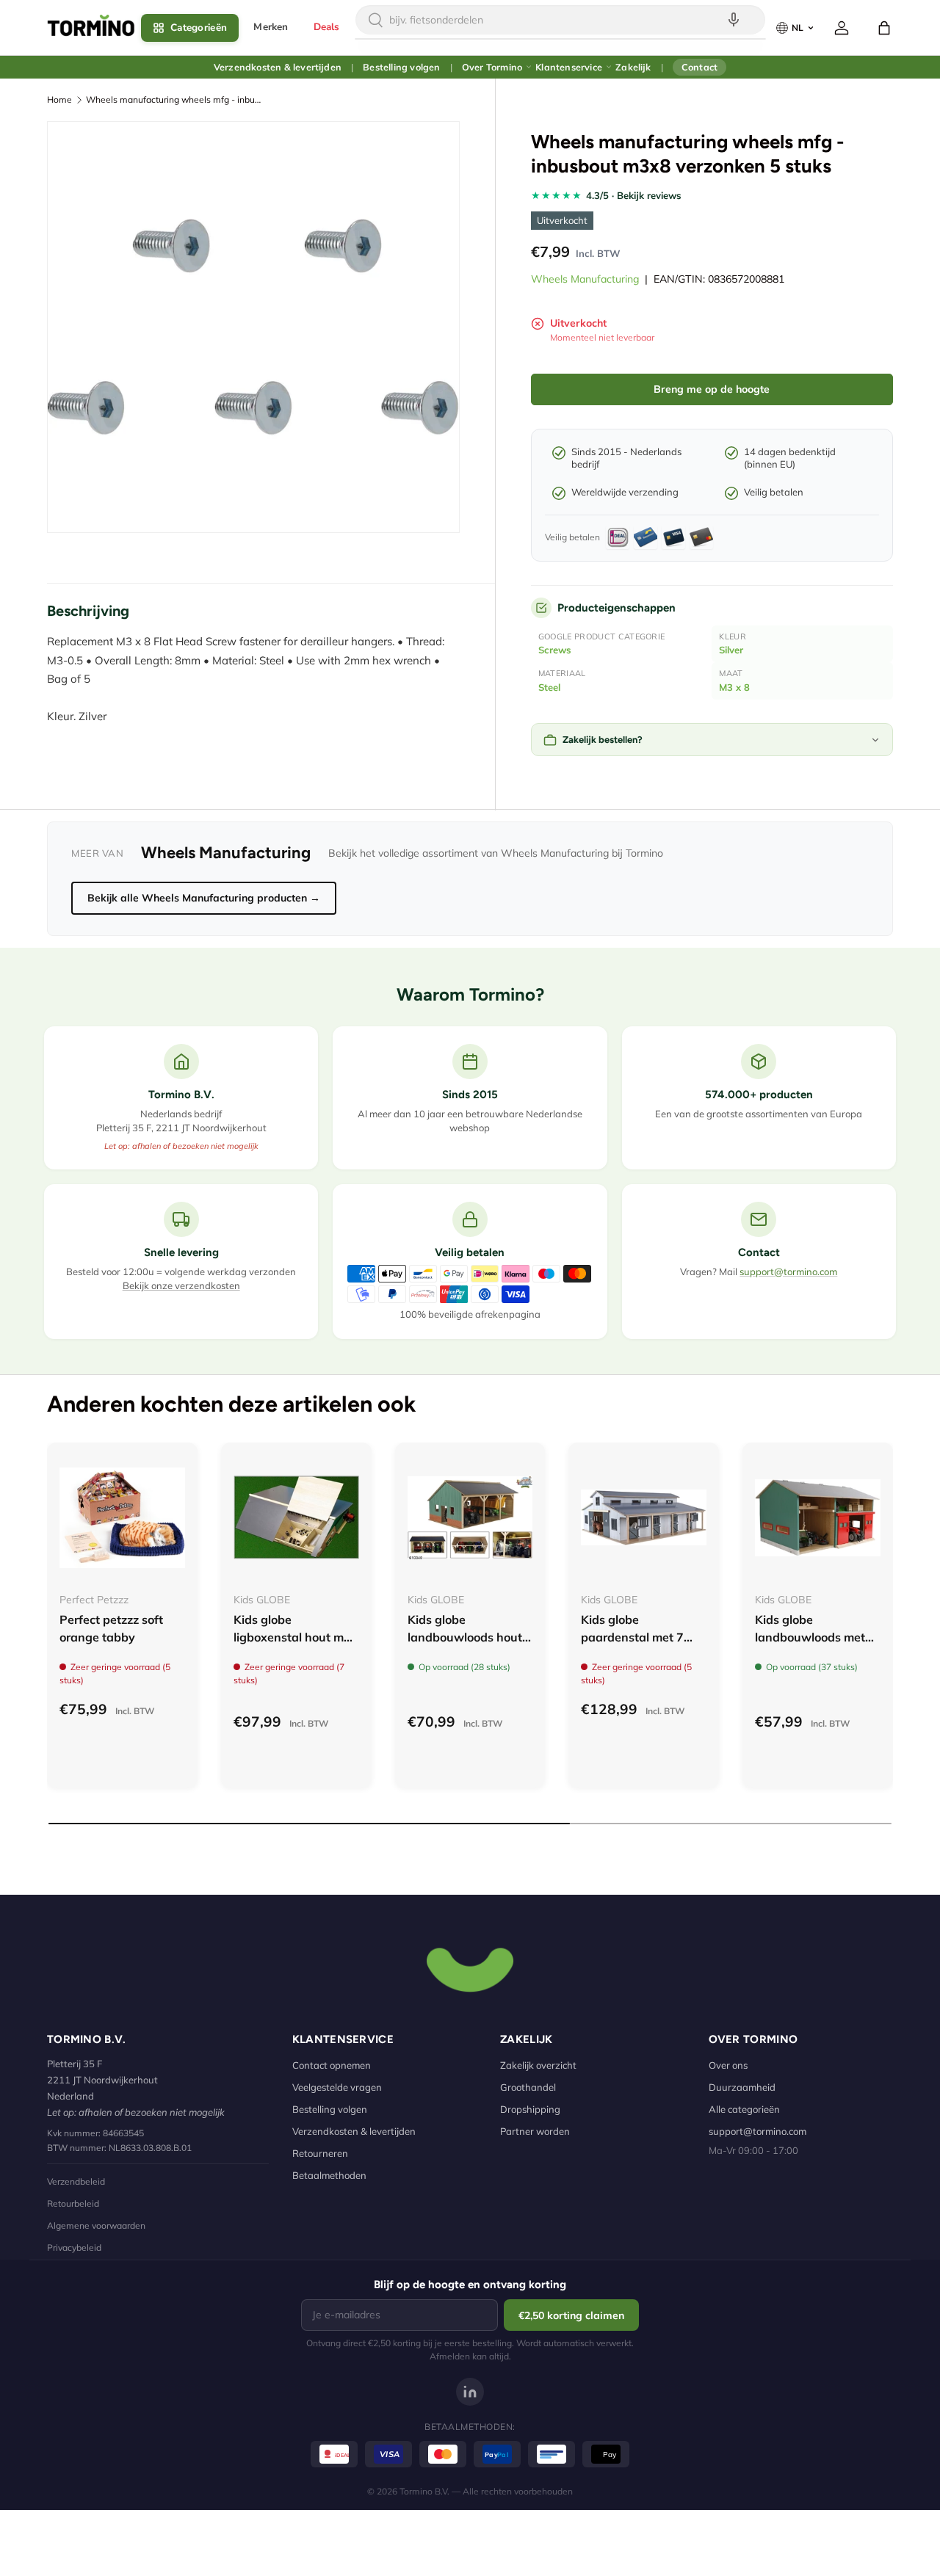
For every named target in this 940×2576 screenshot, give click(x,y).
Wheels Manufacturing (585, 279)
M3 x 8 (734, 687)
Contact (699, 67)
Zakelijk (633, 67)
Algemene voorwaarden (96, 2225)
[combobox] (560, 20)
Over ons (728, 2065)
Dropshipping (530, 2109)
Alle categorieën (744, 2109)
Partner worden (535, 2131)
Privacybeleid (74, 2247)
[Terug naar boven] (470, 1968)
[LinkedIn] (470, 2392)
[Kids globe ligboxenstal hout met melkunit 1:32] (296, 1518)
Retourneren (320, 2153)
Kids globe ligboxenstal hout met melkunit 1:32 (294, 1637)
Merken (271, 27)
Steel (549, 687)
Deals (327, 27)
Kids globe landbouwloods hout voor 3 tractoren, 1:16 (467, 1637)
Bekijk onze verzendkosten (181, 1285)
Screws (555, 650)
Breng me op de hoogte (712, 389)
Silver (731, 650)
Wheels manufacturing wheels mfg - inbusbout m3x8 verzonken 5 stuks (174, 99)
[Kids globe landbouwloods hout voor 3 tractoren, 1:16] (470, 1518)
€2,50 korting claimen (571, 2315)
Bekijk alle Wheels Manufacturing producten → (204, 898)
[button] (884, 28)
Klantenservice (569, 67)
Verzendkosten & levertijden (278, 67)
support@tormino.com (788, 1271)
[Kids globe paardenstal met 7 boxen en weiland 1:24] (644, 1518)
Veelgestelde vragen (337, 2087)
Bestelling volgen (401, 67)
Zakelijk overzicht (538, 2065)
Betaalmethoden (329, 2175)
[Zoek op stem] (734, 20)
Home (59, 99)
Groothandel (528, 2087)
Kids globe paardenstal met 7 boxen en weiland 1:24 (632, 1646)
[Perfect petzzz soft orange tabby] (122, 1518)
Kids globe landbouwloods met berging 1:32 (810, 1637)
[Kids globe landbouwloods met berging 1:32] (818, 1518)
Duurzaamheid (742, 2087)
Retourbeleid (73, 2203)
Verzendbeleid (76, 2181)
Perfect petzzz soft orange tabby (111, 1628)
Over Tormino (492, 67)
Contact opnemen (332, 2065)
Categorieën (199, 28)
